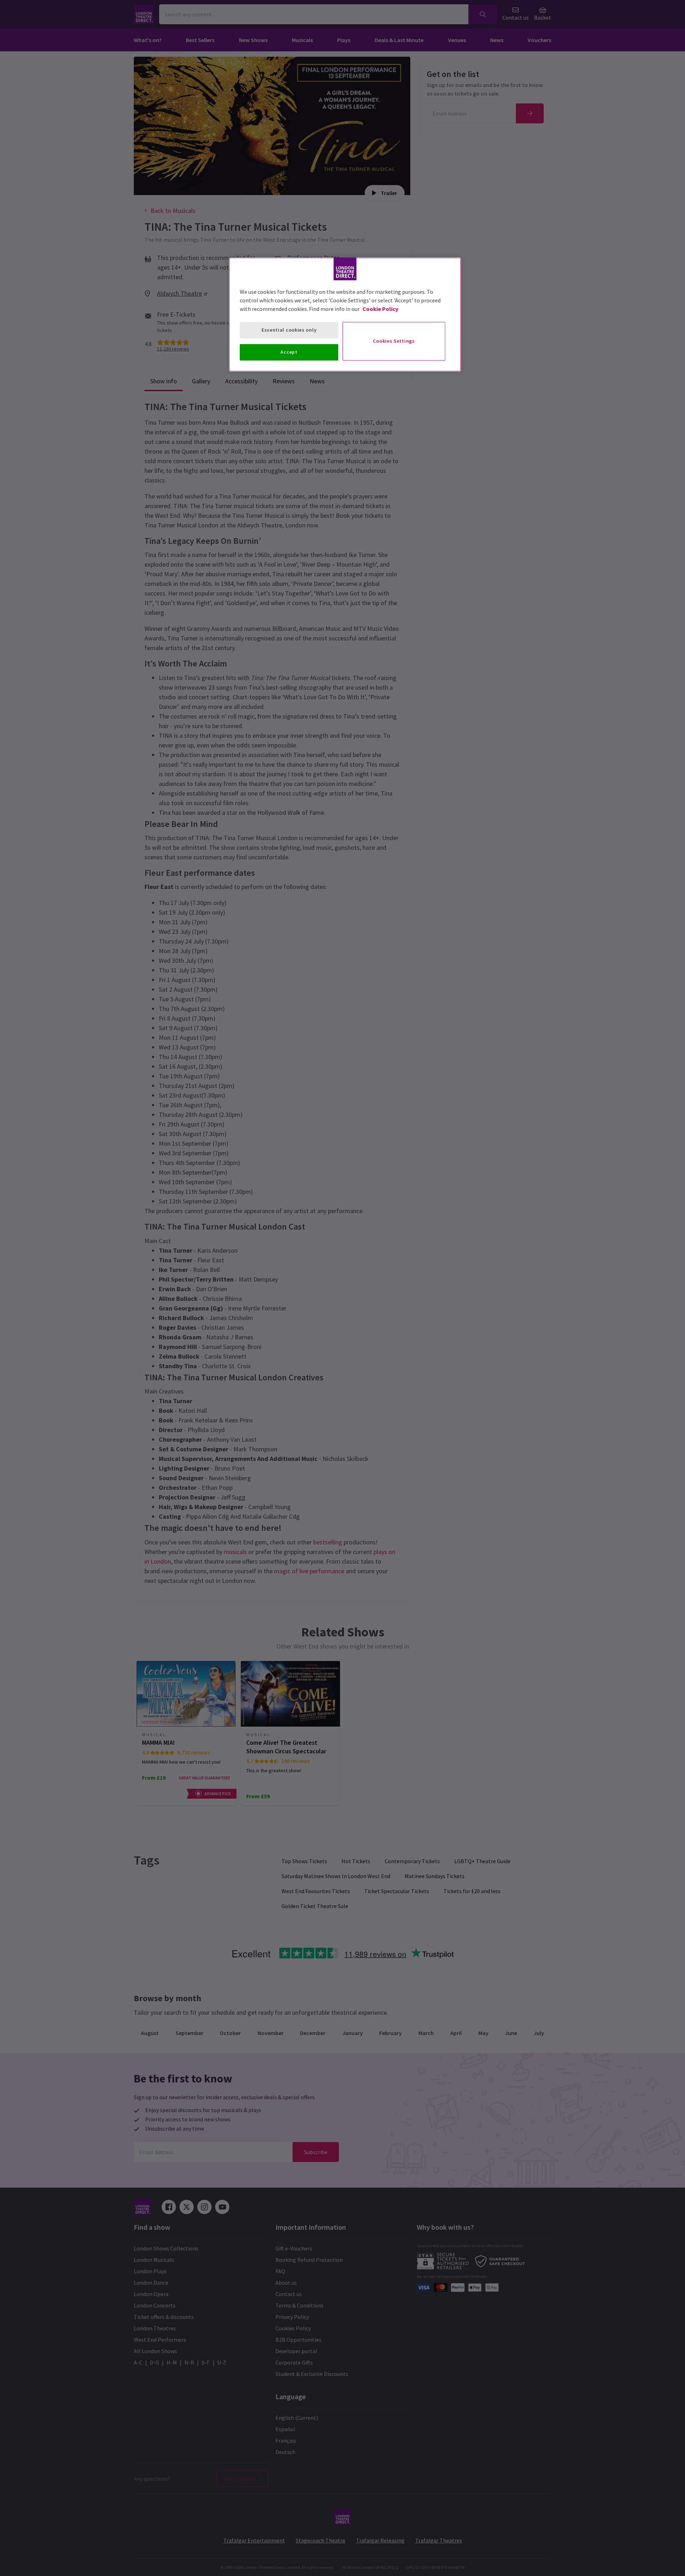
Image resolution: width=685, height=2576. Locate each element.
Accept (289, 352)
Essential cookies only (289, 330)
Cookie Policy (380, 309)
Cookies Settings (394, 341)
